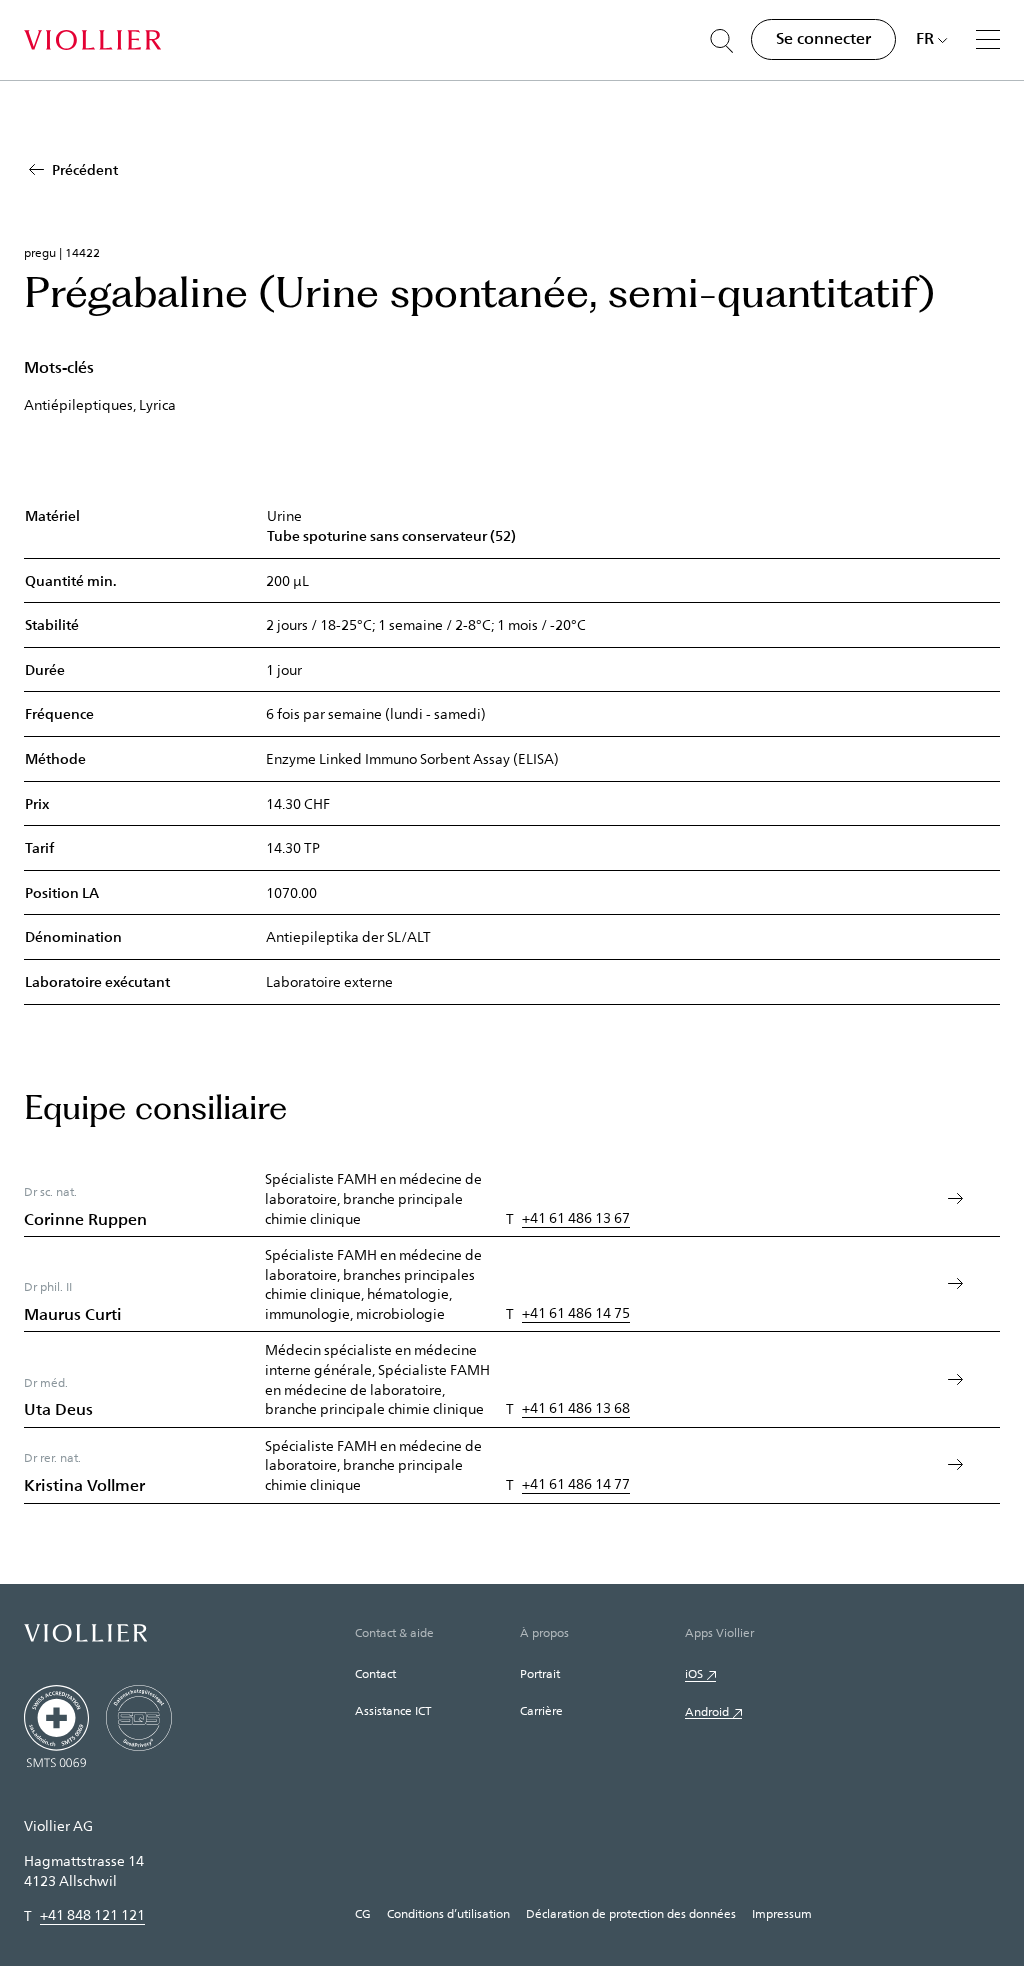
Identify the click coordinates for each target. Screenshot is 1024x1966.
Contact (375, 1673)
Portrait (540, 1673)
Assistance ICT (393, 1710)
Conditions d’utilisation (448, 1913)
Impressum (782, 1913)
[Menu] (988, 39)
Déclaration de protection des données (631, 1913)
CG (363, 1913)
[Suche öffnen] (722, 41)
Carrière (541, 1710)
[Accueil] (92, 40)
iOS (694, 1673)
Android (707, 1711)
